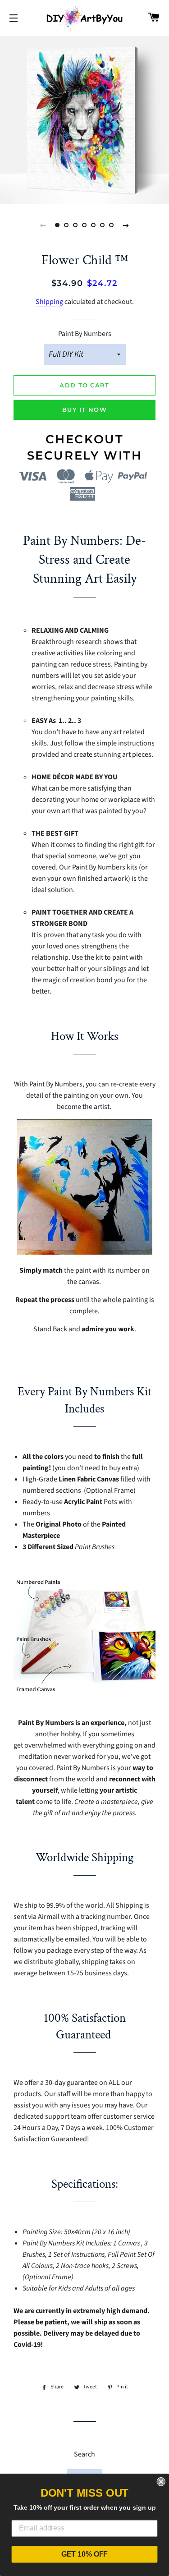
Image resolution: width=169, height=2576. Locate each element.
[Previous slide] (43, 225)
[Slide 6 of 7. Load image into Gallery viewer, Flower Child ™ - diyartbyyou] (103, 225)
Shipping (49, 302)
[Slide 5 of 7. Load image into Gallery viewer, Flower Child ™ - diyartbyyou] (94, 225)
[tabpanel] (84, 119)
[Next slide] (126, 225)
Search (84, 2454)
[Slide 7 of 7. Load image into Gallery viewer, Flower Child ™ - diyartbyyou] (112, 225)
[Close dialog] (161, 2482)
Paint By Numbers (85, 334)
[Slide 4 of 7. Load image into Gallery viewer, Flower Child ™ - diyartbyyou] (85, 225)
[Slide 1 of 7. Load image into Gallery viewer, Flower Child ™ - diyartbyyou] (58, 225)
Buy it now (84, 409)
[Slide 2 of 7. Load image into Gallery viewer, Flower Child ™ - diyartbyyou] (67, 225)
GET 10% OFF (85, 2554)
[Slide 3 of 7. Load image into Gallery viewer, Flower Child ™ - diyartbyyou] (76, 225)
